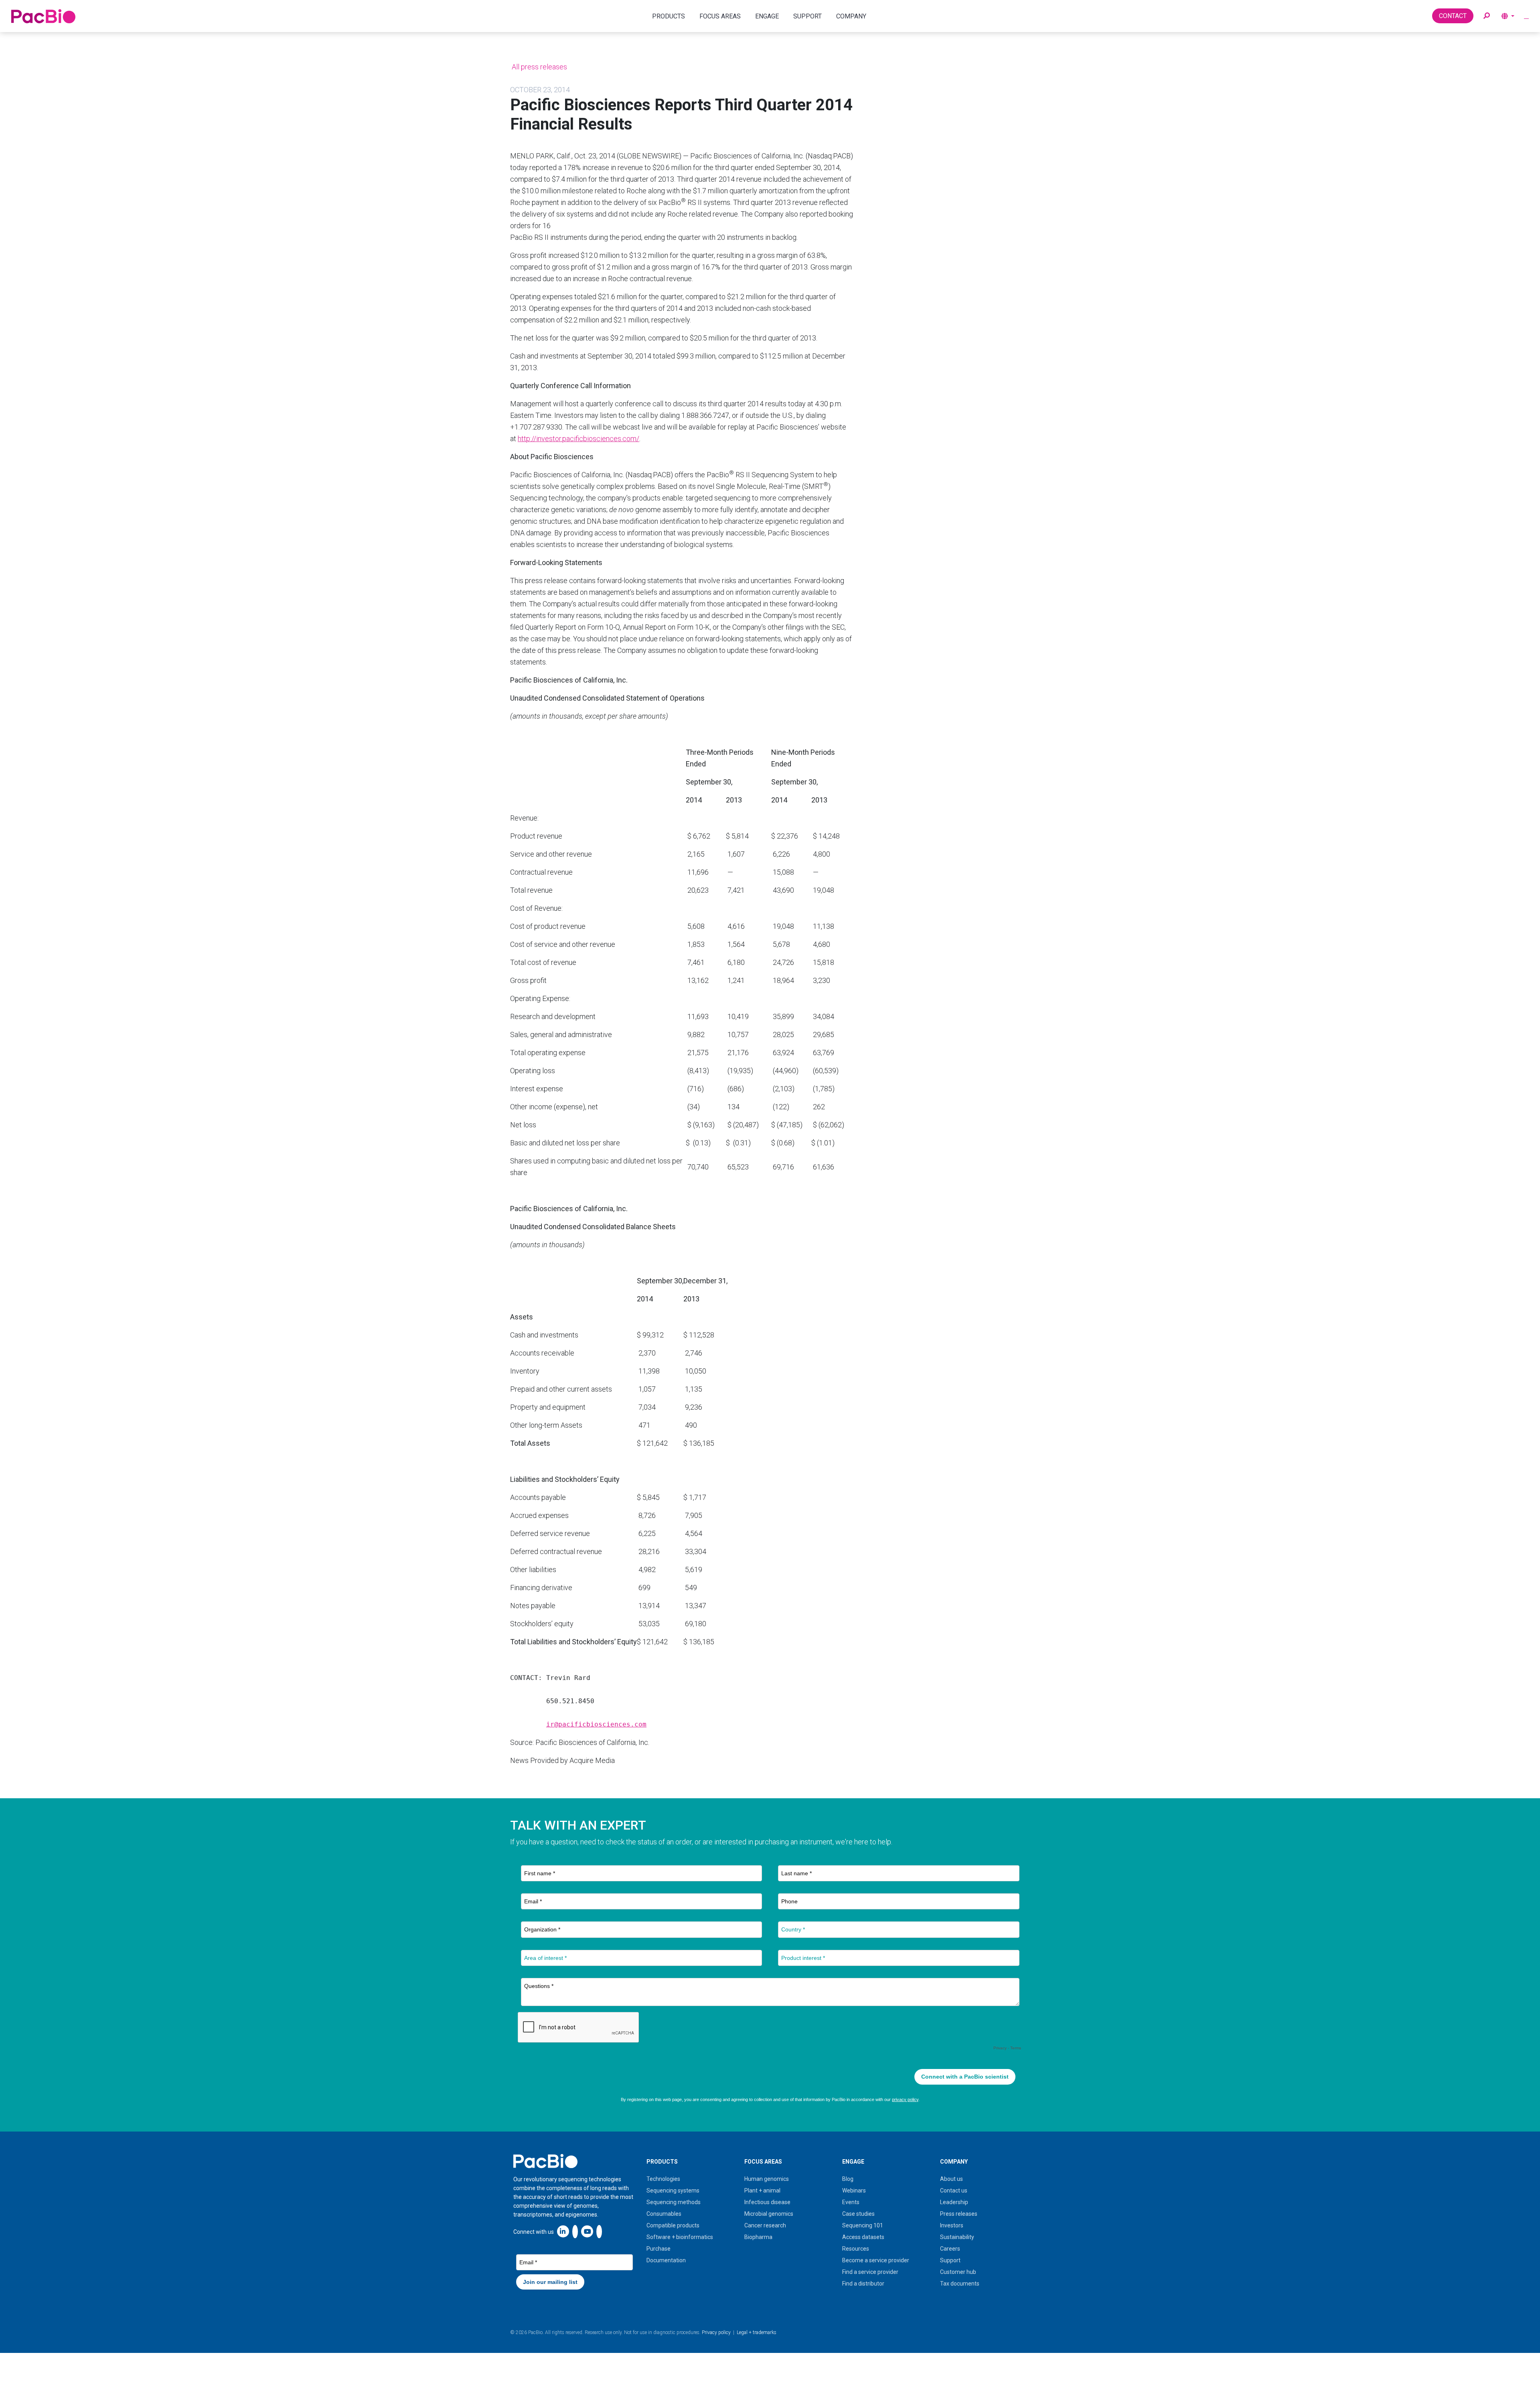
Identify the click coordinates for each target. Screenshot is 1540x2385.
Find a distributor (863, 2284)
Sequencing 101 (863, 2225)
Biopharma (758, 2237)
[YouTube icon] (587, 2231)
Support (950, 2260)
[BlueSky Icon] (599, 2231)
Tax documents (960, 2284)
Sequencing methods (674, 2202)
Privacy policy (716, 2332)
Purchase (659, 2249)
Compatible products (673, 2225)
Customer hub (958, 2272)
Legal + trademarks (757, 2332)
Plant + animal (762, 2190)
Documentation (666, 2260)
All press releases (539, 67)
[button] (1487, 16)
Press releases (959, 2214)
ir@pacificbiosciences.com (596, 1724)
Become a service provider (876, 2260)
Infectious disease (767, 2202)
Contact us (954, 2190)
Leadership (954, 2202)
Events (851, 2202)
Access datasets (863, 2237)
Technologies (663, 2179)
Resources (856, 2249)
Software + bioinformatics (680, 2237)
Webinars (854, 2190)
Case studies (858, 2214)
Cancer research (765, 2225)
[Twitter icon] (575, 2231)
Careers (950, 2249)
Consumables (664, 2214)
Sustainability (957, 2237)
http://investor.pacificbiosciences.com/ (579, 439)
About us (951, 2179)
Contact (1453, 16)
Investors (952, 2225)
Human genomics (767, 2179)
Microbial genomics (769, 2214)
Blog (848, 2179)
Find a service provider (870, 2272)
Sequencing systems (673, 2190)
